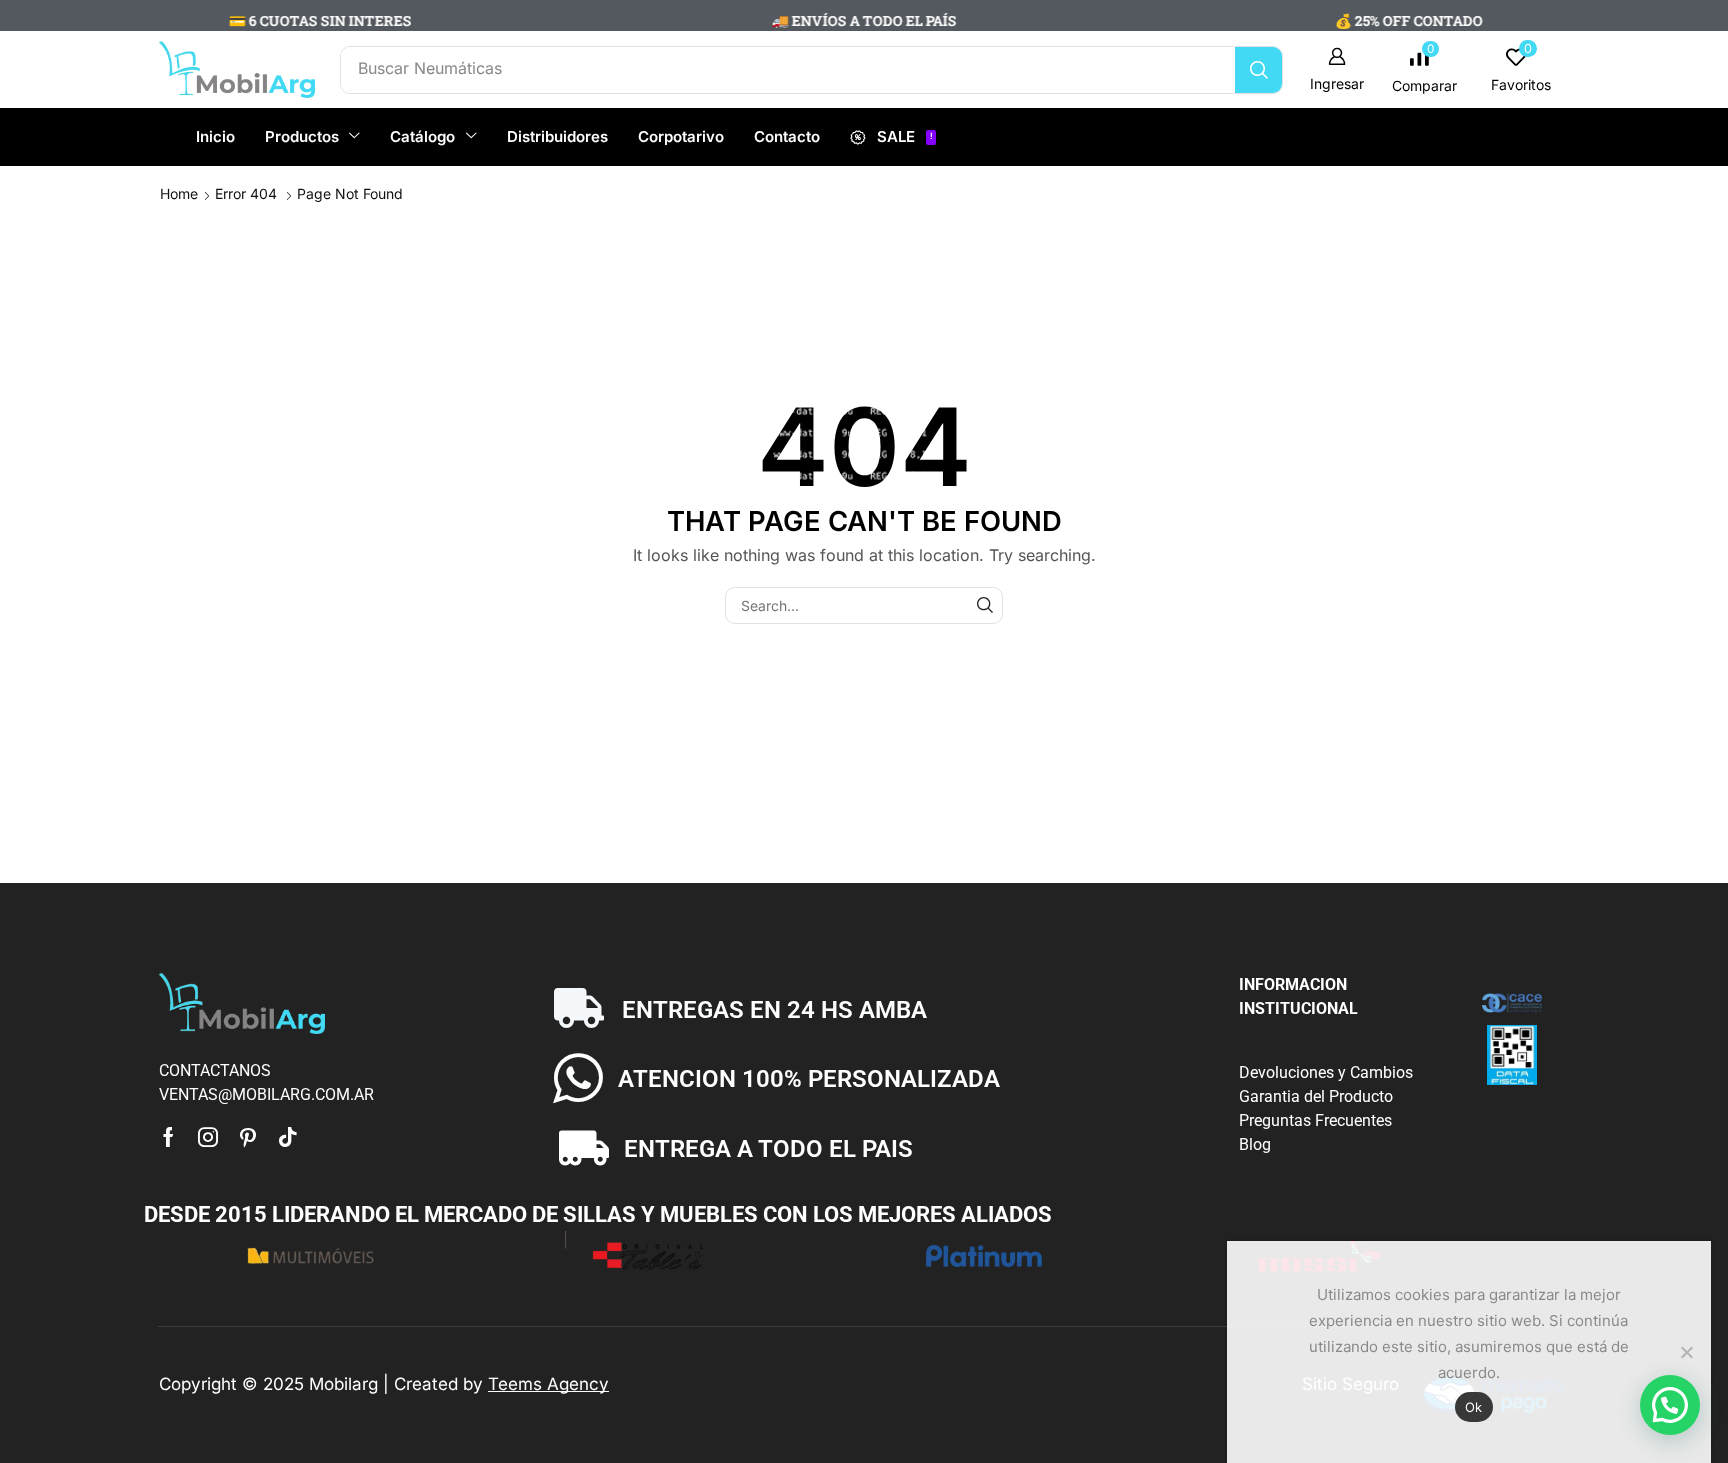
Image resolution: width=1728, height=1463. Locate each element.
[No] (1686, 1352)
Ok (1474, 1407)
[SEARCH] (984, 605)
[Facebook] (168, 1137)
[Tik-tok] (288, 1137)
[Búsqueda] (1258, 70)
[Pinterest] (248, 1137)
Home (179, 193)
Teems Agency (548, 1384)
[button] (1336, 70)
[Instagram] (208, 1137)
